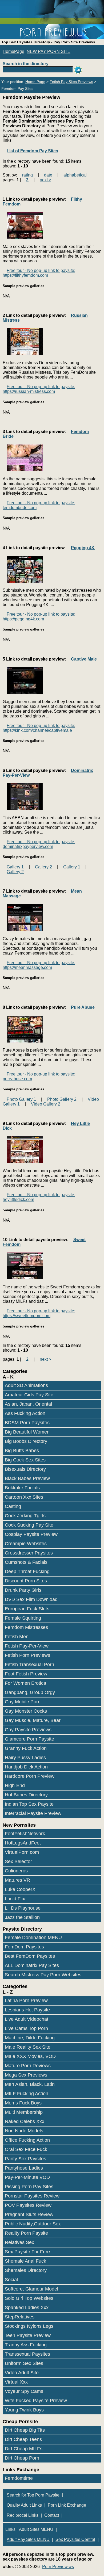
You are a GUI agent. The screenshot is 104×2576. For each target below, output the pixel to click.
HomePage (13, 51)
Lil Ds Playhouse (23, 1908)
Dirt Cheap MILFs (24, 2449)
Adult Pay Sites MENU (28, 2539)
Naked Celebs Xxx (25, 2121)
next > (45, 180)
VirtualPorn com (22, 1852)
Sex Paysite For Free (27, 2252)
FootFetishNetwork (25, 1834)
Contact (52, 2515)
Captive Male (84, 659)
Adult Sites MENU (36, 2529)
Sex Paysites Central (75, 2539)
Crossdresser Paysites (29, 1553)
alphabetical (75, 175)
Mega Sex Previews (26, 2075)
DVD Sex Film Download (31, 1599)
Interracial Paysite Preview (33, 1813)
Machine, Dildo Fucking (30, 2038)
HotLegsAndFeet (23, 1843)
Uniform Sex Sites (24, 2363)
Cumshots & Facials (26, 1562)
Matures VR (17, 1880)
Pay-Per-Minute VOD (27, 2177)
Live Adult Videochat (27, 2019)
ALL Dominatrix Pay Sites (32, 1965)
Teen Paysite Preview (28, 2335)
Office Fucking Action (27, 2140)
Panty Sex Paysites (25, 2159)
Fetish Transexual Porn (29, 1665)
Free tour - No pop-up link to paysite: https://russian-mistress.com (39, 389)
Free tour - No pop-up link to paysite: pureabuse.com (39, 1076)
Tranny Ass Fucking (26, 2345)
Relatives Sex (19, 2242)
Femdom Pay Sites (17, 89)
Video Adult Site (22, 2373)
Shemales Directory (26, 2270)
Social (11, 2280)
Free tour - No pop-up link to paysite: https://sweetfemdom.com (39, 1313)
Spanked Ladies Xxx (27, 2308)
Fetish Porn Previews (27, 1655)
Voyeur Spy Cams (24, 2391)
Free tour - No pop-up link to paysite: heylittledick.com (39, 1197)
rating (27, 175)
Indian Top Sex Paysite (29, 1804)
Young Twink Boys (24, 2410)
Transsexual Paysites (27, 2354)
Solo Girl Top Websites (29, 2298)
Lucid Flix (15, 1899)
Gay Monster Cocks (26, 1711)
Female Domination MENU (33, 1938)
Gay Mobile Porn (23, 1702)
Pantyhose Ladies (24, 2168)
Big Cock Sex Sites (25, 1460)
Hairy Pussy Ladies (25, 1758)
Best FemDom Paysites (30, 1956)
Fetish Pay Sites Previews (71, 82)
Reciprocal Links (23, 2515)
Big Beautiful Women (27, 1432)
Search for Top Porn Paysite (33, 2495)
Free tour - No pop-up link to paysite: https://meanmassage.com (39, 965)
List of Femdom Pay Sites (32, 151)
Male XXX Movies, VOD (30, 2056)
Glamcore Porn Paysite (29, 1739)
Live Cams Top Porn (26, 2028)
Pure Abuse (83, 1007)
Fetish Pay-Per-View (27, 1646)
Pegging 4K (83, 548)
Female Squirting (23, 1618)
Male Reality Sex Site (28, 2047)
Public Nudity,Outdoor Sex (33, 2224)
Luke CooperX (20, 1889)
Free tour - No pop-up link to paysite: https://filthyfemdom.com (39, 273)
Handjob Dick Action (26, 1767)
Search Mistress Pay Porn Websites (43, 1975)
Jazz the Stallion (22, 1917)
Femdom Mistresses (26, 1627)
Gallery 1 (15, 867)
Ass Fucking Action (25, 1413)
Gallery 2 (43, 867)
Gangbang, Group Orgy (30, 1692)
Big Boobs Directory (26, 1441)
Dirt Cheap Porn (22, 2458)
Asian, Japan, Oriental (28, 1404)
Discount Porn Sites (26, 1581)
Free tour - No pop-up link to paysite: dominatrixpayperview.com (39, 844)
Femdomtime (19, 2478)
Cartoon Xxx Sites (24, 1497)
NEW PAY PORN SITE (49, 51)
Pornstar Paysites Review (32, 2196)
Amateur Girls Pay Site (29, 1395)
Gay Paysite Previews (28, 1730)
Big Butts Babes (22, 1451)
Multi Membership (24, 2112)
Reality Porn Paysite (26, 2233)
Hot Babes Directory (26, 1795)
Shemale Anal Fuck (25, 2261)
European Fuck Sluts (27, 1609)
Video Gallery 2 (46, 1104)
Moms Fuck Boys (23, 2103)
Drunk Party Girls (23, 1590)
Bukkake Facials (22, 1488)
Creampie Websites (26, 1544)
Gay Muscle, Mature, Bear (33, 1720)
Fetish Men (17, 1637)
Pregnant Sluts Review (29, 2214)
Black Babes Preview (27, 1478)
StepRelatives (20, 2317)
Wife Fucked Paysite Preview (36, 2401)
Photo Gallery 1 (21, 1099)
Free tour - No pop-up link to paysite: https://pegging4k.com (39, 617)
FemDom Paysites (24, 1947)
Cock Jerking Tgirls (25, 1516)
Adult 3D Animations (26, 1385)
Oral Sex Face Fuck (26, 2149)
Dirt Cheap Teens (23, 2439)
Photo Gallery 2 (62, 1099)
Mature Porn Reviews (28, 2066)
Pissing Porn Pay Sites (29, 2187)
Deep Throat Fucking (27, 1571)
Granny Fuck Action (26, 1748)
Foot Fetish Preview (26, 1674)
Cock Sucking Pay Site (29, 1525)
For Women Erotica (25, 1683)
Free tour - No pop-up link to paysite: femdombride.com (39, 505)
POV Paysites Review (28, 2205)
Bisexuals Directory (25, 1469)
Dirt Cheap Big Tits (25, 2430)
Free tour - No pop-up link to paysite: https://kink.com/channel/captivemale (39, 728)
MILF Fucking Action (27, 2094)
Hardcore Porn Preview (30, 1776)
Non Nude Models (24, 2131)
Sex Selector (18, 1861)
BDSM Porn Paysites (27, 1423)
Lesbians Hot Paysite (27, 2010)
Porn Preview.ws (58, 2567)
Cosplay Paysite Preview (31, 1534)
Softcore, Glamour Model (31, 2289)
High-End (15, 1785)
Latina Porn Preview (26, 2001)
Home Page (35, 82)
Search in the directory (26, 64)
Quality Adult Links (24, 2505)
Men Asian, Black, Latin (30, 2084)
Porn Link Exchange (67, 2505)
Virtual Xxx (16, 2382)
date (48, 175)
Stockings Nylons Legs (29, 2326)
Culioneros (16, 1871)
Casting (13, 1506)
